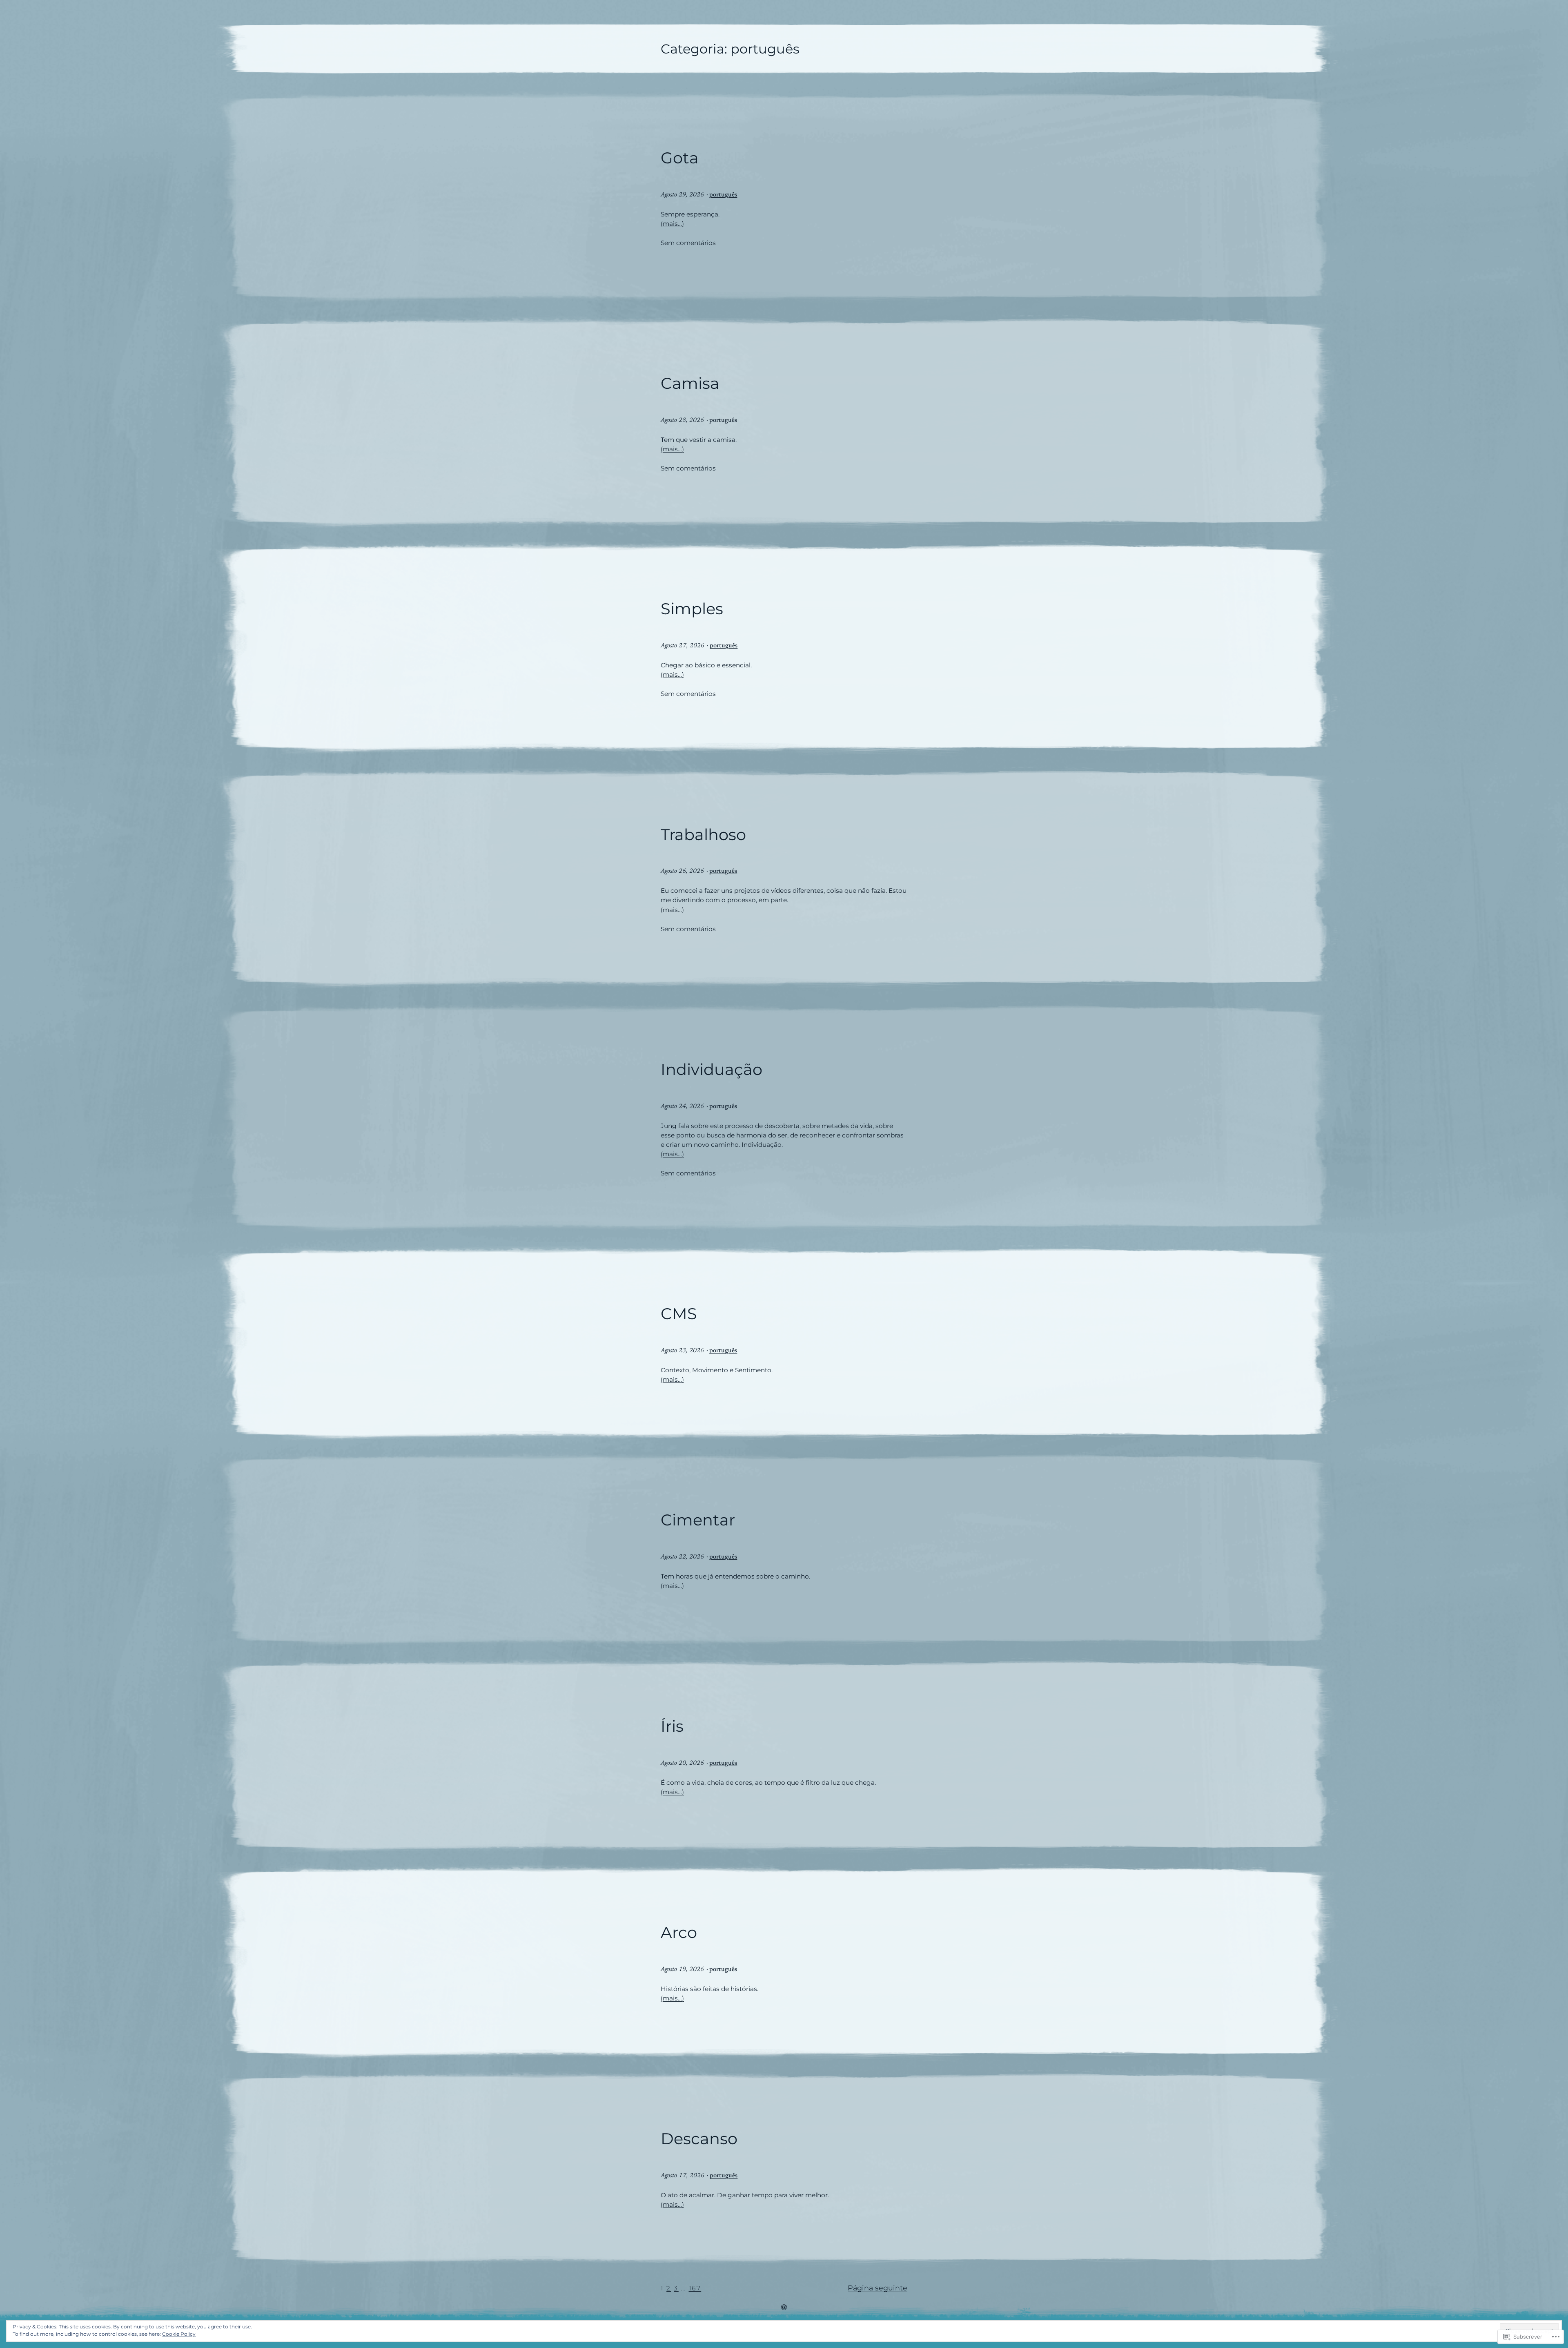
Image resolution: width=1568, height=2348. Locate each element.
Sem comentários (688, 243)
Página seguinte (878, 2288)
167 (695, 2288)
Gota (680, 158)
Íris (672, 1726)
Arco (679, 1933)
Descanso (699, 2139)
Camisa (690, 384)
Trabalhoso (703, 835)
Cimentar (698, 1520)
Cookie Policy (179, 2334)
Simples (692, 609)
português (723, 195)
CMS (679, 1314)
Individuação (712, 1070)
